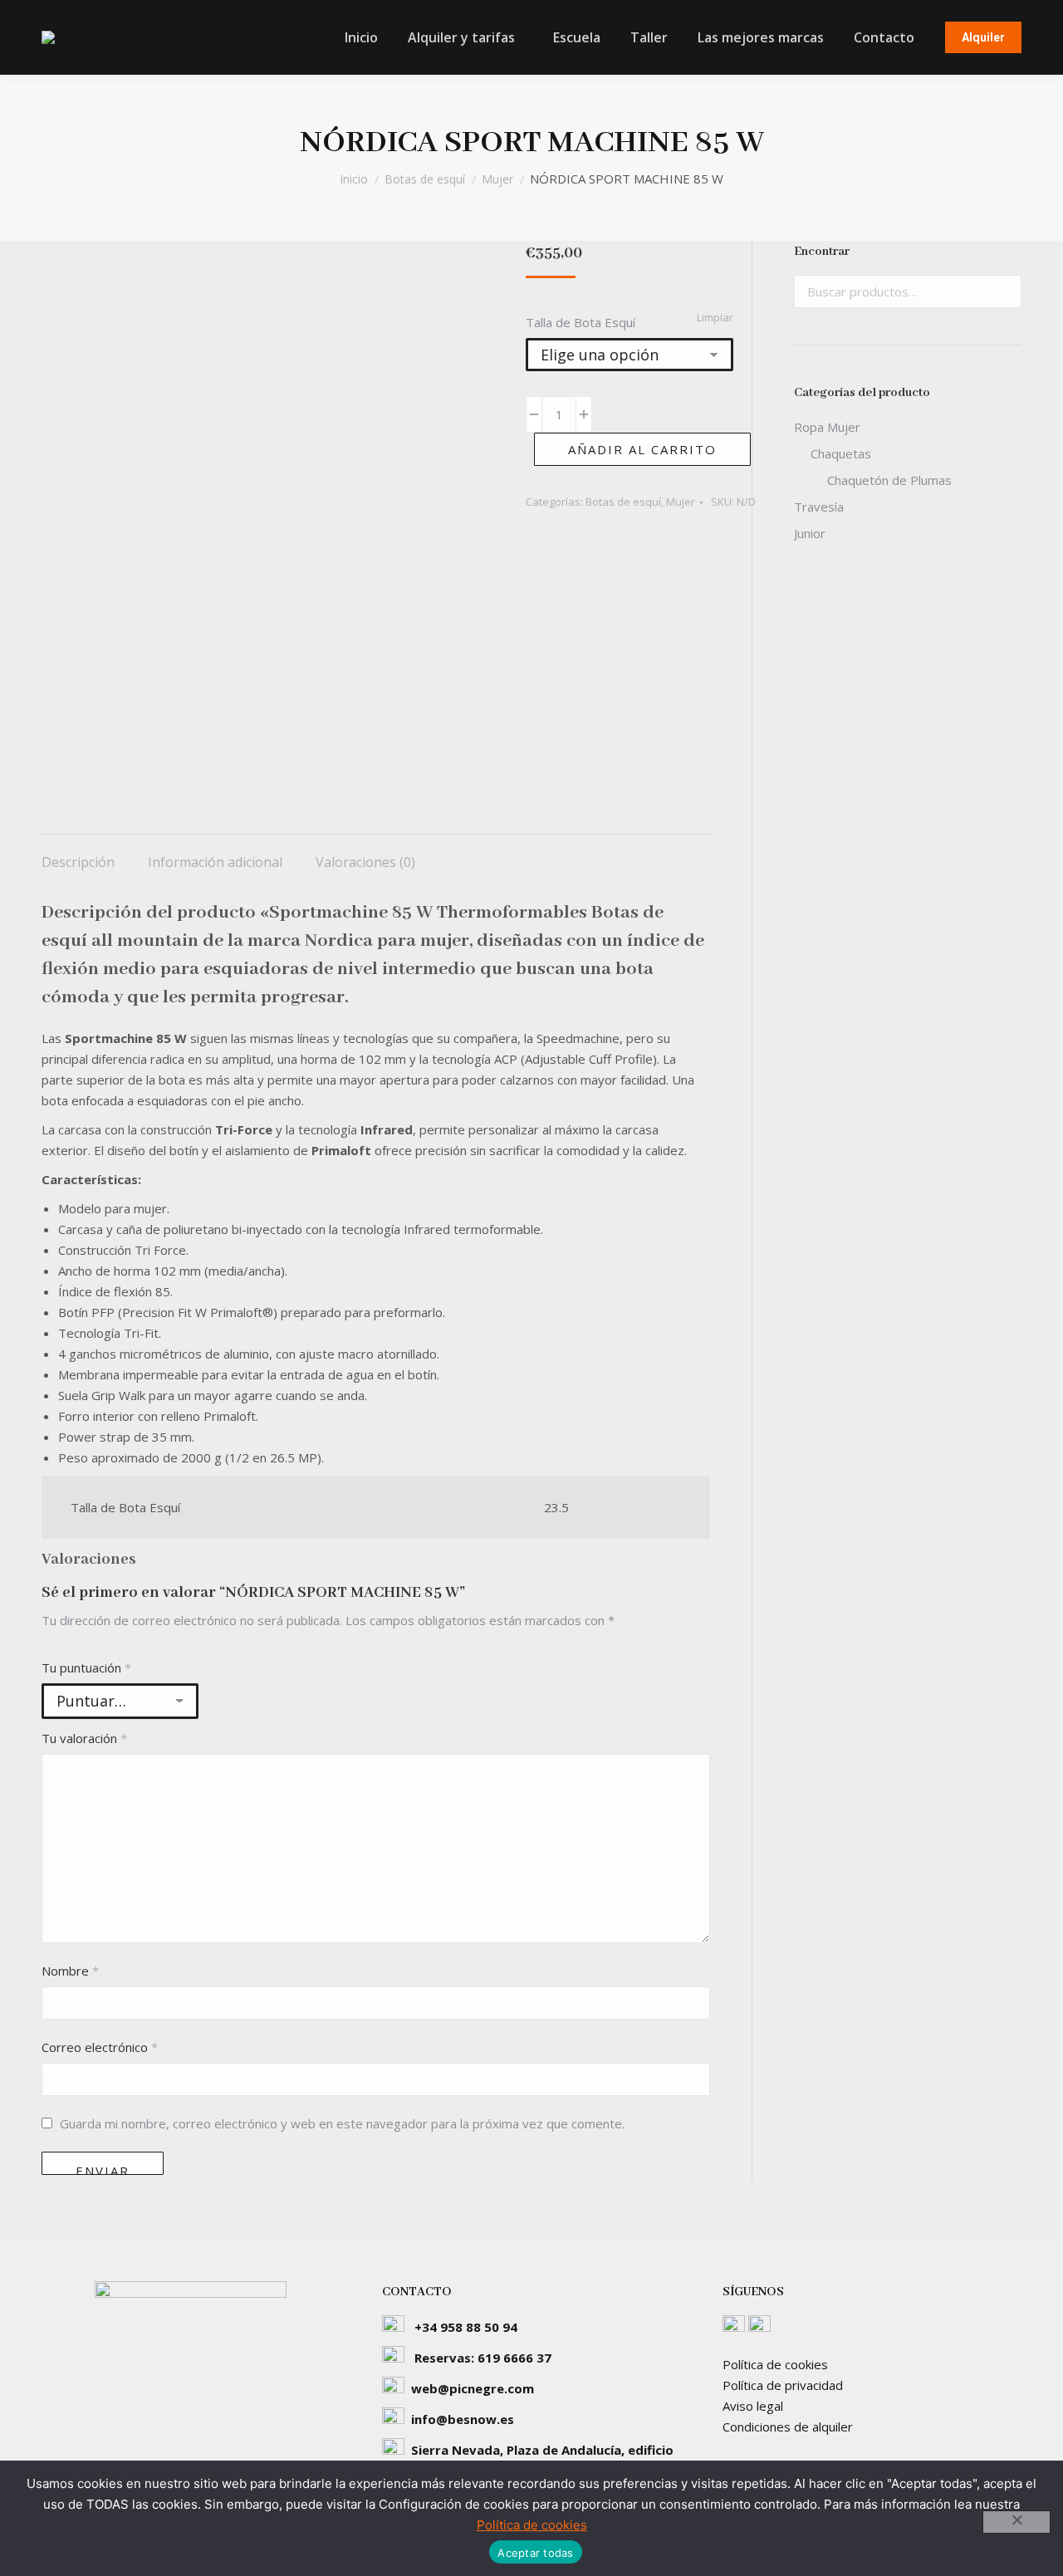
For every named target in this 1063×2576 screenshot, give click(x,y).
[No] (1016, 2522)
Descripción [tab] (78, 862)
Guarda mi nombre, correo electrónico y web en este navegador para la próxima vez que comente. (342, 2123)
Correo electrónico (100, 2047)
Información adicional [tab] (215, 862)
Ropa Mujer (827, 427)
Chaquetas (841, 453)
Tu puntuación (86, 1668)
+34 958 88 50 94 (466, 2327)
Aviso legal (753, 2406)
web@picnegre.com (473, 2388)
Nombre (70, 1971)
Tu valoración (84, 1738)
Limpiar (715, 317)
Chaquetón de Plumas (889, 480)
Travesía (819, 507)
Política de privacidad (783, 2385)
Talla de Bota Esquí (580, 322)
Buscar (1004, 291)
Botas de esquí (623, 502)
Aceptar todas (535, 2553)
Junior (810, 533)
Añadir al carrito (642, 449)
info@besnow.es (463, 2419)
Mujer (681, 502)
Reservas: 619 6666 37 (483, 2358)
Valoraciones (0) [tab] (365, 862)
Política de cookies (775, 2364)
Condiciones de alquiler (788, 2427)
